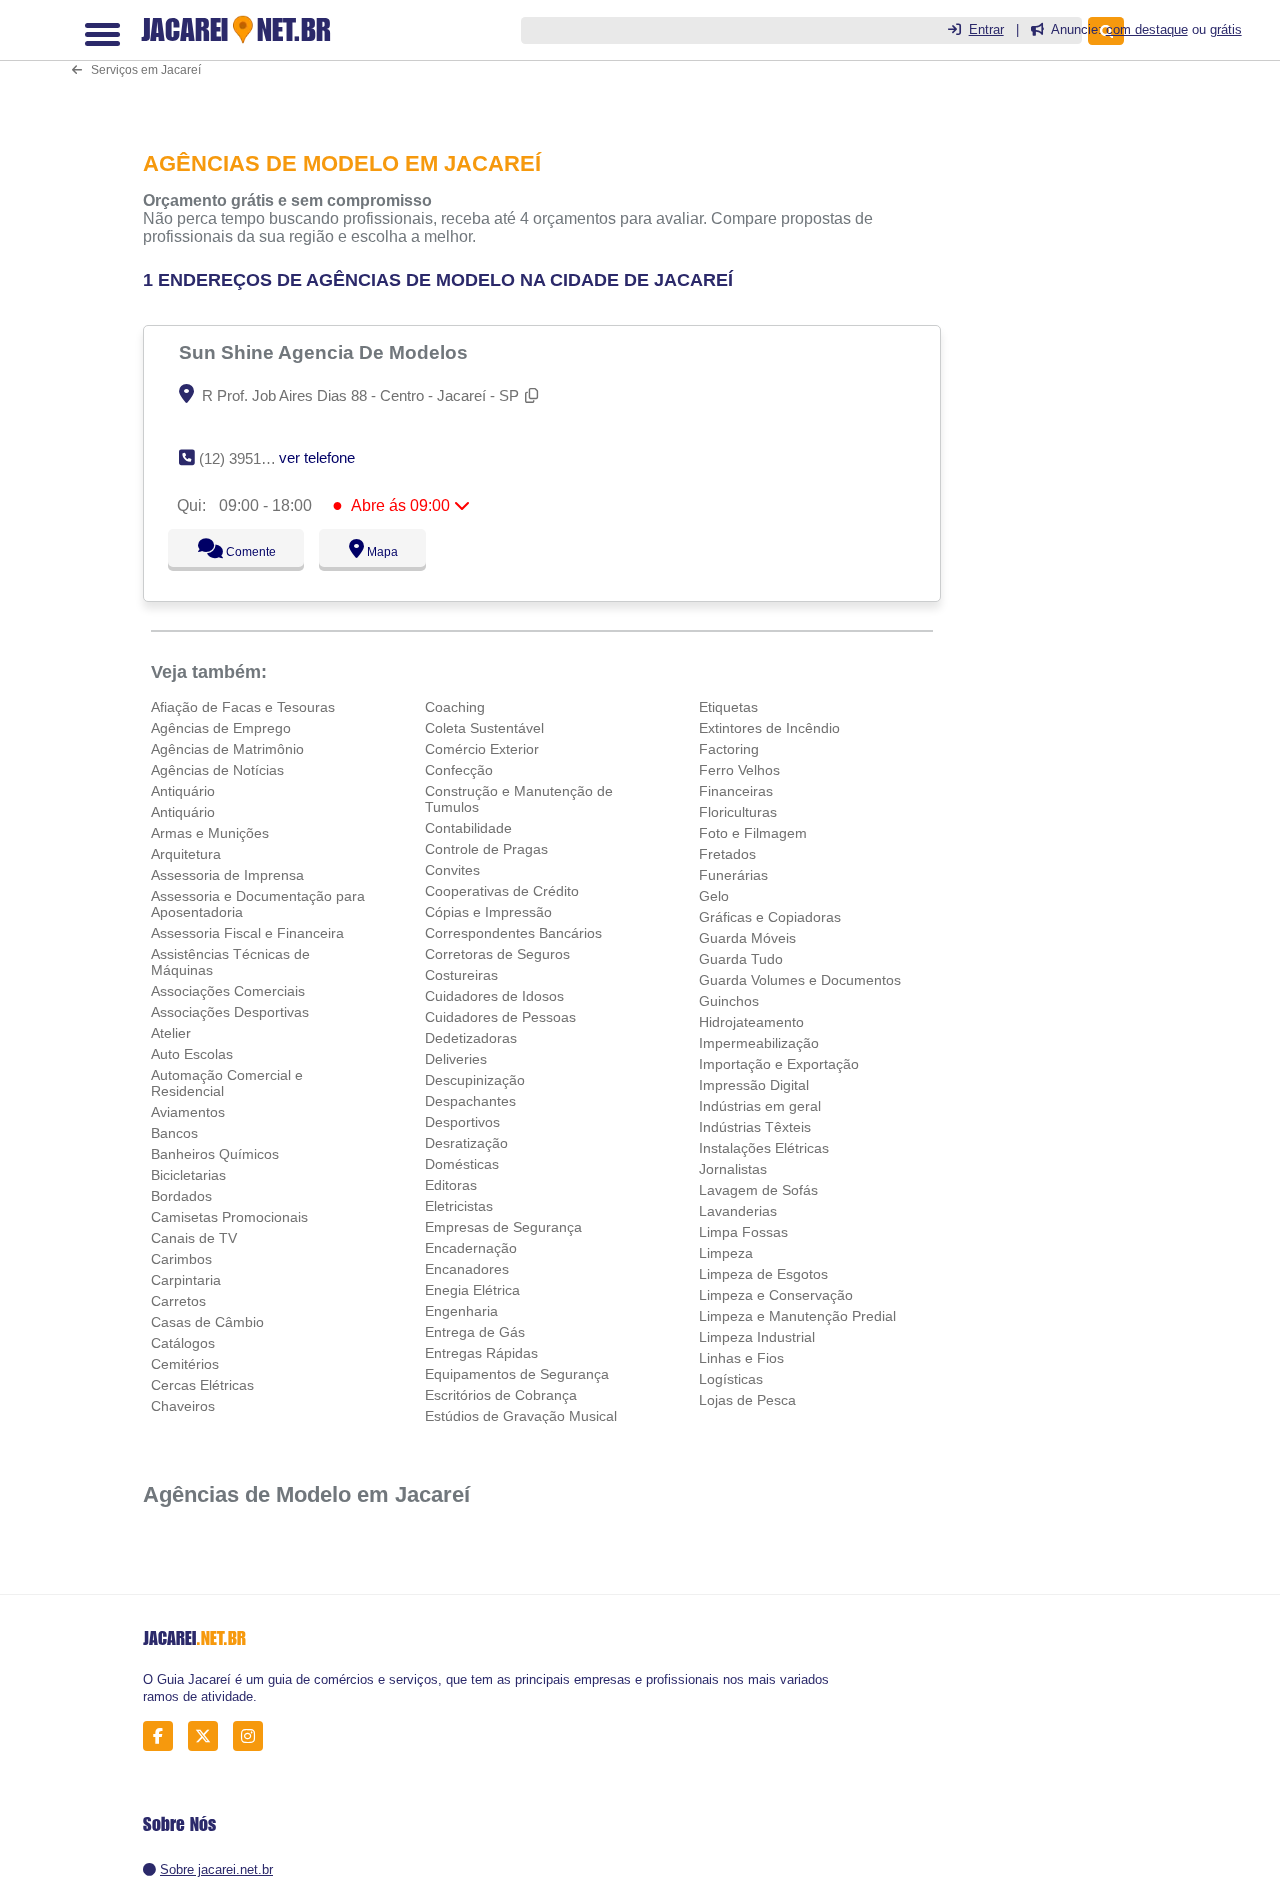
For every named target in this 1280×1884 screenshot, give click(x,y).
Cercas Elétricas (202, 1385)
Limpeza (726, 1253)
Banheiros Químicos (215, 1154)
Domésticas (462, 1164)
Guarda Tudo (741, 959)
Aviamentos (188, 1112)
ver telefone (317, 457)
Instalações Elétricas (764, 1148)
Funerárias (733, 875)
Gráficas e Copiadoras (770, 917)
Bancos (174, 1133)
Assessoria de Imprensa (227, 875)
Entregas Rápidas (481, 1353)
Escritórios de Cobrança (501, 1395)
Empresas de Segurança (503, 1227)
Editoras (451, 1185)
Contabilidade (468, 828)
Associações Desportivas (230, 1012)
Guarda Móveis (747, 938)
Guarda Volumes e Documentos (800, 980)
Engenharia (461, 1311)
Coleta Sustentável (484, 728)
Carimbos (181, 1259)
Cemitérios (185, 1364)
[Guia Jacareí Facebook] (163, 1736)
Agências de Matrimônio (227, 749)
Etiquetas (728, 707)
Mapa (378, 552)
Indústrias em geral (760, 1106)
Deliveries (456, 1059)
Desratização (466, 1143)
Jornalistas (733, 1169)
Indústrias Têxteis (755, 1127)
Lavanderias (738, 1211)
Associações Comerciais (228, 991)
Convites (452, 870)
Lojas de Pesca (747, 1400)
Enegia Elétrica (472, 1290)
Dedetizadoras (471, 1038)
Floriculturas (738, 812)
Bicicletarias (188, 1175)
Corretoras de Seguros (497, 954)
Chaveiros (183, 1406)
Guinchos (729, 1001)
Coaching (455, 707)
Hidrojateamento (751, 1022)
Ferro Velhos (739, 770)
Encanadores (467, 1269)
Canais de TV (194, 1238)
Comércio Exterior (482, 749)
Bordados (181, 1196)
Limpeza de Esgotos (763, 1274)
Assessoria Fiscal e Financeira (247, 933)
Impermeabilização (759, 1043)
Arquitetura (186, 854)
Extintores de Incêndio (769, 728)
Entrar (986, 29)
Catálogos (183, 1343)
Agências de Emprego (221, 728)
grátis (1226, 29)
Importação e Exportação (779, 1064)
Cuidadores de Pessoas (500, 1017)
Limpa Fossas (743, 1232)
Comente (237, 552)
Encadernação (471, 1248)
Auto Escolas (192, 1054)
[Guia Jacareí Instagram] (253, 1736)
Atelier (171, 1033)
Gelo (714, 896)
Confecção (459, 770)
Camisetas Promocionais (229, 1217)
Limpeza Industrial (757, 1337)
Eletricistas (459, 1206)
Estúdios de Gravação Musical (521, 1416)
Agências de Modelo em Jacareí (306, 1494)
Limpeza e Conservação (776, 1295)
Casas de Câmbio (207, 1322)
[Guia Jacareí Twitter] (208, 1736)
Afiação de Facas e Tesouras (243, 707)
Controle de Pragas (486, 849)
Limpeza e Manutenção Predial (797, 1316)
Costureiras (461, 975)
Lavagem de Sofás (758, 1190)
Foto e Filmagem (753, 833)
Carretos (178, 1301)
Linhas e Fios (741, 1358)
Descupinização (475, 1080)
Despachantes (470, 1101)
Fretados (727, 854)
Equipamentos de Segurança (517, 1374)
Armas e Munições (210, 833)
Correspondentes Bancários (513, 933)
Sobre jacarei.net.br (216, 1869)
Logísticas (731, 1379)
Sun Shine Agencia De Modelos (326, 352)
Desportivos (462, 1122)
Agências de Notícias (217, 770)
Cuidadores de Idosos (494, 996)
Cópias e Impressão (488, 912)
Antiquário (183, 791)
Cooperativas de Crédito (502, 891)
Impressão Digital (754, 1085)
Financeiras (736, 791)
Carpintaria (186, 1280)
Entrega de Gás (475, 1332)
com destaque (1147, 29)
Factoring (729, 749)
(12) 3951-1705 (248, 458)
